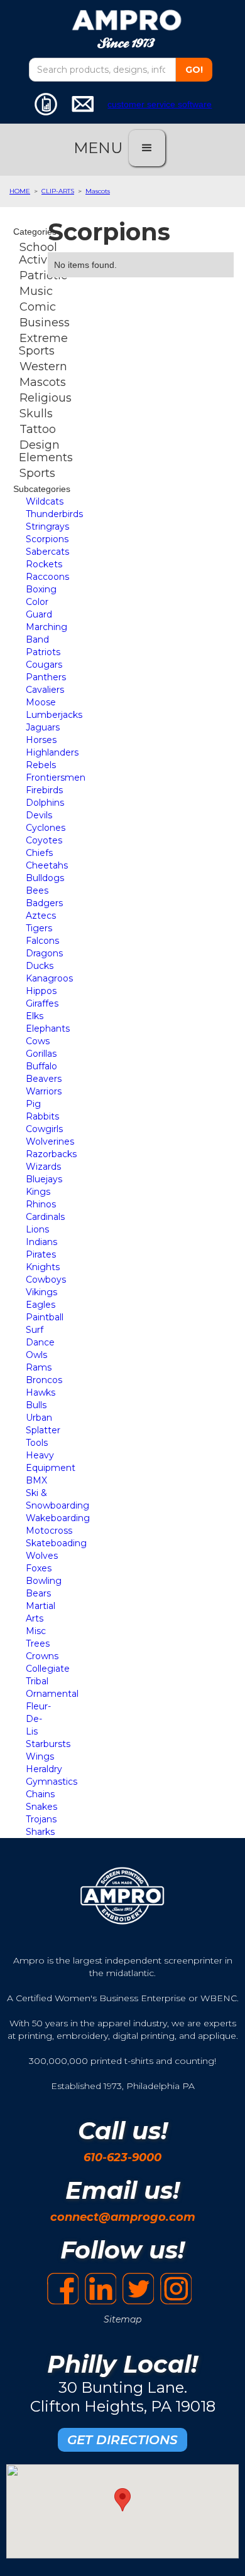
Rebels (41, 765)
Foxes (39, 1568)
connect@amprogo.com (123, 2217)
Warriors (44, 1091)
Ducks (40, 966)
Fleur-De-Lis (38, 1719)
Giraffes (42, 1003)
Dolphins (45, 803)
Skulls (36, 414)
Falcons (42, 941)
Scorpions (47, 539)
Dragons (44, 953)
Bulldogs (45, 878)
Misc (36, 1631)
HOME (20, 191)
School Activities (45, 254)
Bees (37, 890)
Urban (39, 1418)
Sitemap (122, 2319)
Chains (40, 1794)
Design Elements (46, 451)
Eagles (41, 1305)
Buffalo (41, 1066)
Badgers (44, 903)
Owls (36, 1355)
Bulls (36, 1405)
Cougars (44, 665)
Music (36, 291)
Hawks (41, 1392)
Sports (37, 473)
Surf (35, 1330)
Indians (41, 1242)
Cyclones (46, 828)
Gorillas (41, 1054)
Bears (38, 1593)
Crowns (42, 1656)
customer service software (160, 104)
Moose (41, 702)
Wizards (43, 1167)
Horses (41, 740)
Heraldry (44, 1769)
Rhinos (41, 1204)
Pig (33, 1104)
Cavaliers (45, 690)
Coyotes (44, 840)
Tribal (37, 1681)
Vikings (41, 1292)
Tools (37, 1443)
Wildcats (45, 501)
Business (45, 323)
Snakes (41, 1807)
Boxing (41, 589)
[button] (147, 148)
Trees (38, 1643)
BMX (36, 1480)
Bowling (44, 1581)
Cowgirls (44, 1129)
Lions (37, 1229)
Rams (39, 1367)
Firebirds (44, 790)
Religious (46, 398)
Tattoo (38, 429)
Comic (38, 307)
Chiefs (39, 853)
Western (43, 366)
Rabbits (42, 1116)
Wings (40, 1756)
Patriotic (43, 275)
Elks (35, 1016)
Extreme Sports (43, 345)
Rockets (44, 564)
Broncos (44, 1380)
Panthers (46, 677)
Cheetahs (47, 865)
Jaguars (43, 727)
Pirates (41, 1254)
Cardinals (45, 1217)
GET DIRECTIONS (122, 2440)
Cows (38, 1041)
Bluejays (44, 1179)
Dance (40, 1342)
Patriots (43, 652)
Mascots (98, 191)
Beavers (44, 1079)
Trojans (41, 1819)
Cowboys (46, 1280)
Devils (39, 815)
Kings (38, 1192)
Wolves (42, 1556)
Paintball (45, 1317)
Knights (43, 1267)
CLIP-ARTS (58, 191)
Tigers (39, 928)
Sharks (40, 1832)
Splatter (43, 1430)
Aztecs (41, 916)
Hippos (41, 991)
